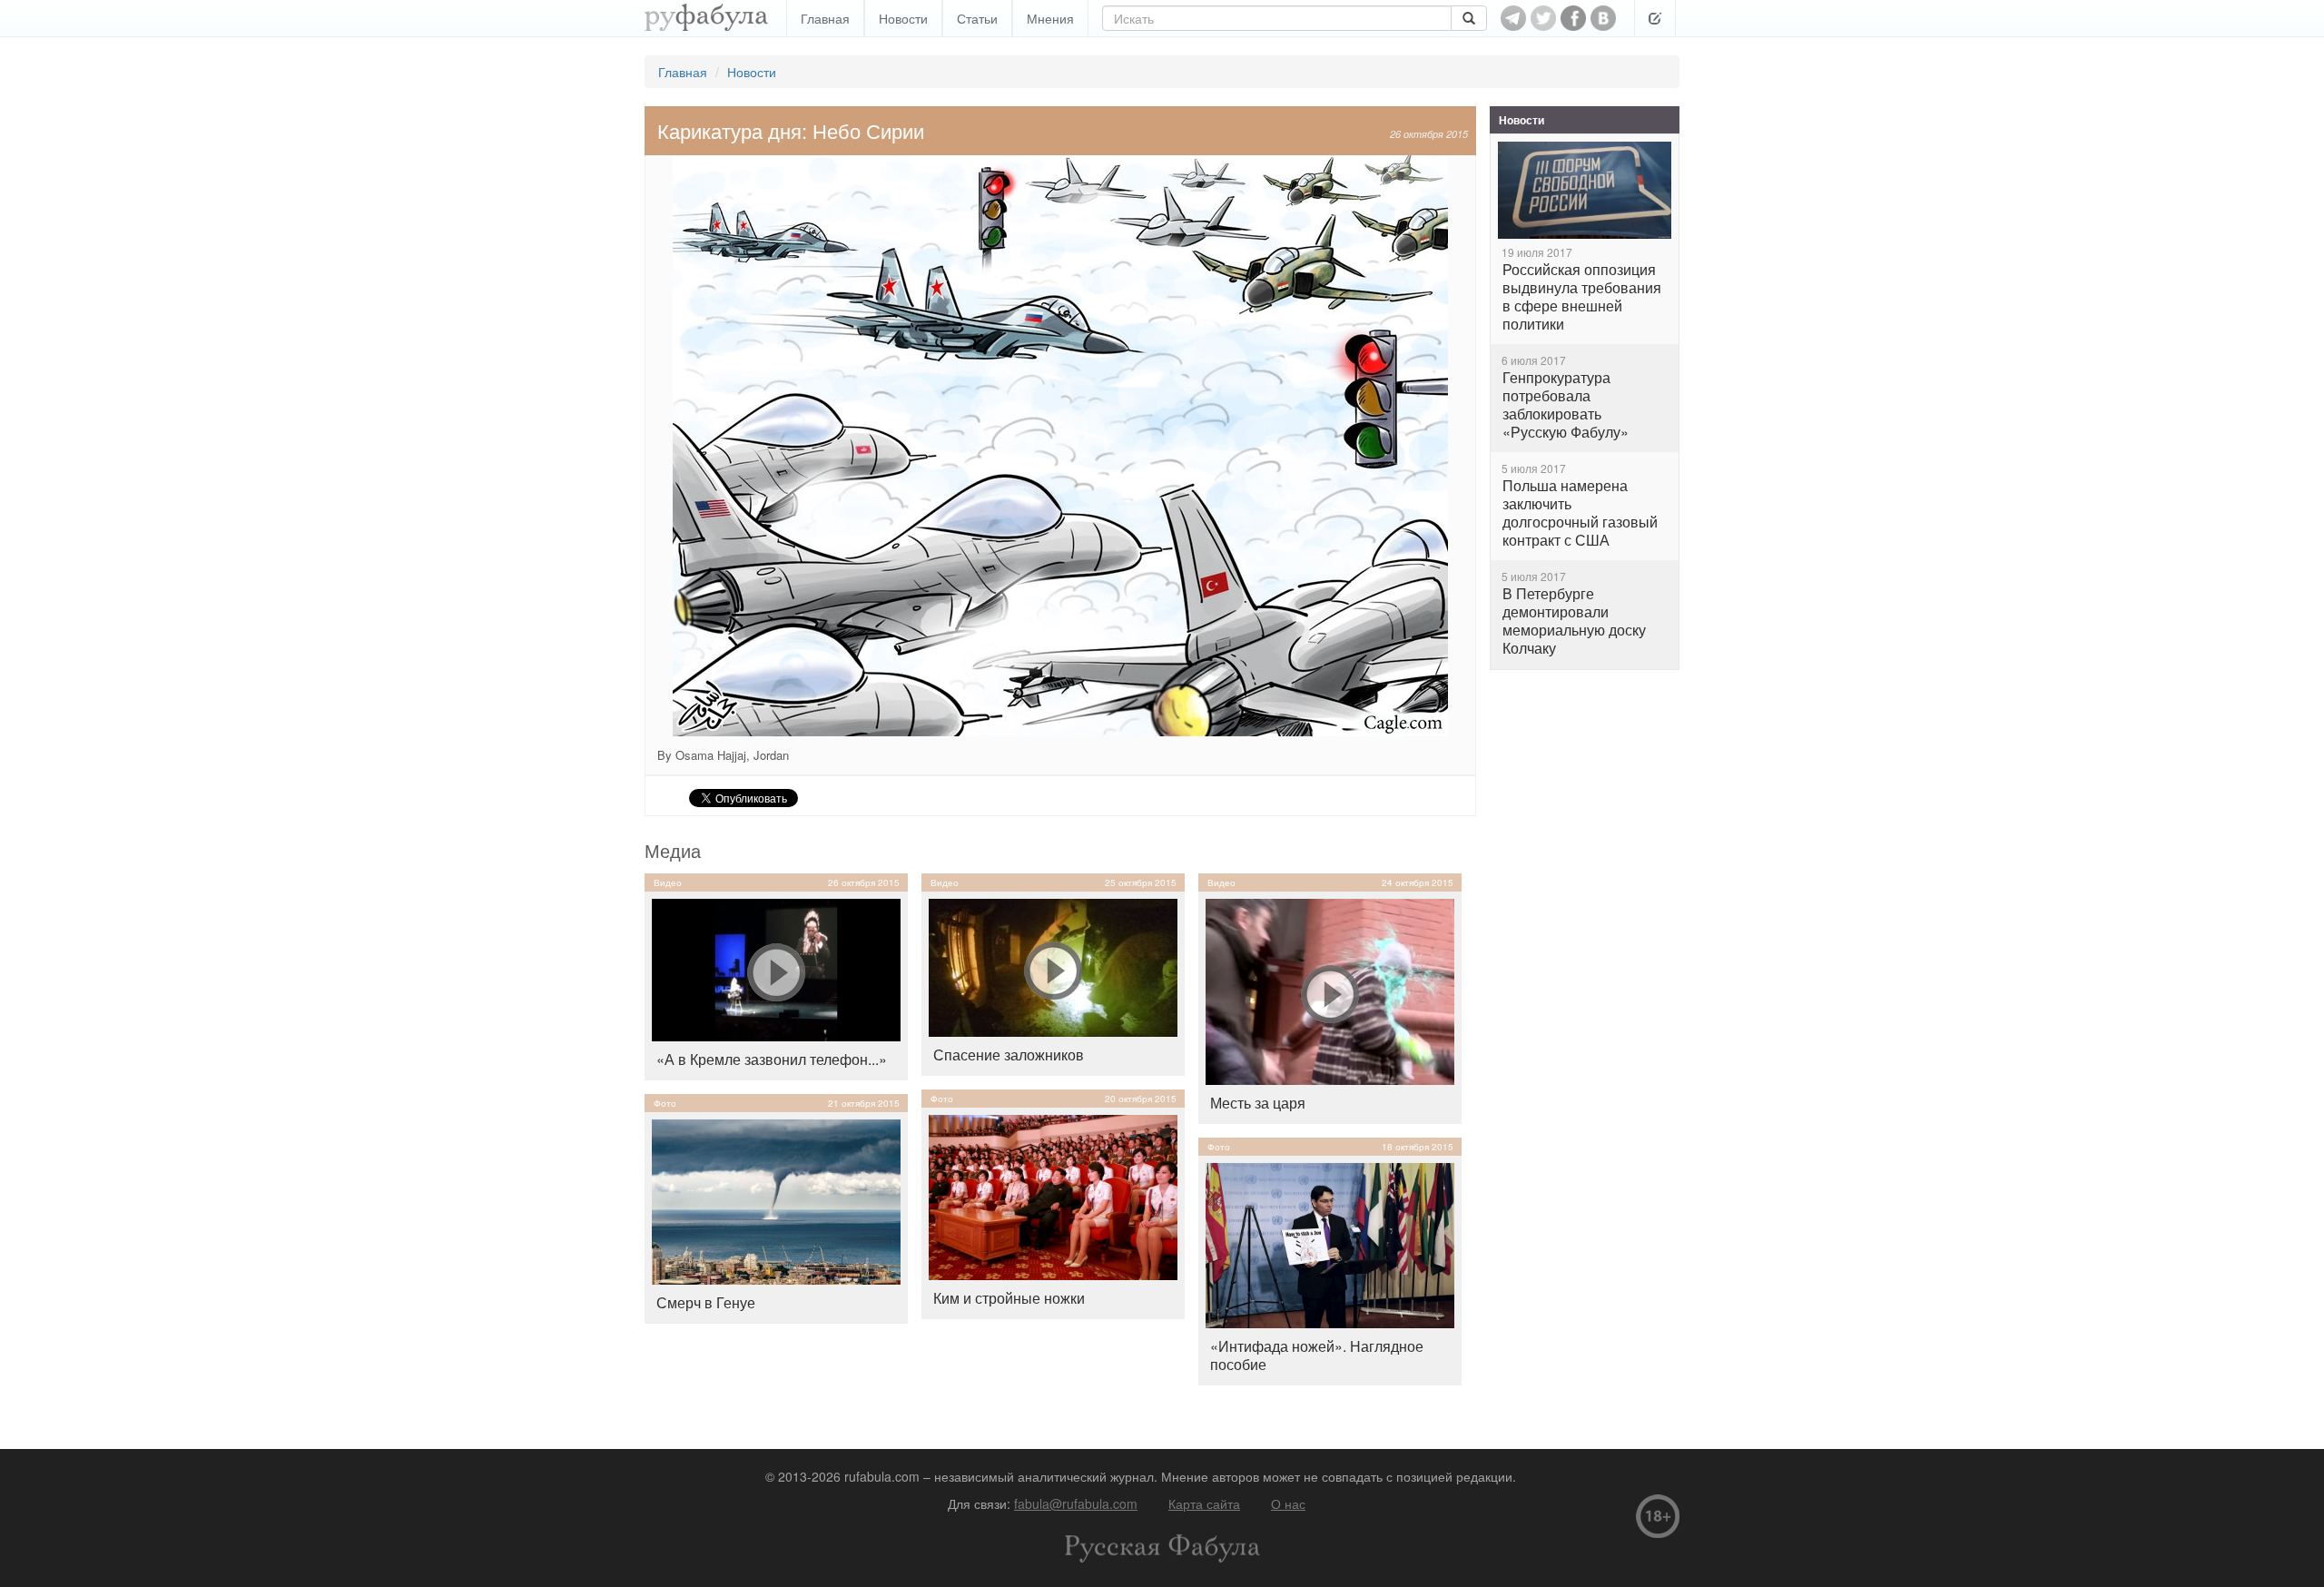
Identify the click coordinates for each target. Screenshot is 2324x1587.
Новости (903, 18)
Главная (825, 18)
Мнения (1050, 18)
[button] (1655, 18)
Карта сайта (1204, 1503)
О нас (1288, 1503)
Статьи (977, 18)
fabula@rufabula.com (1076, 1503)
